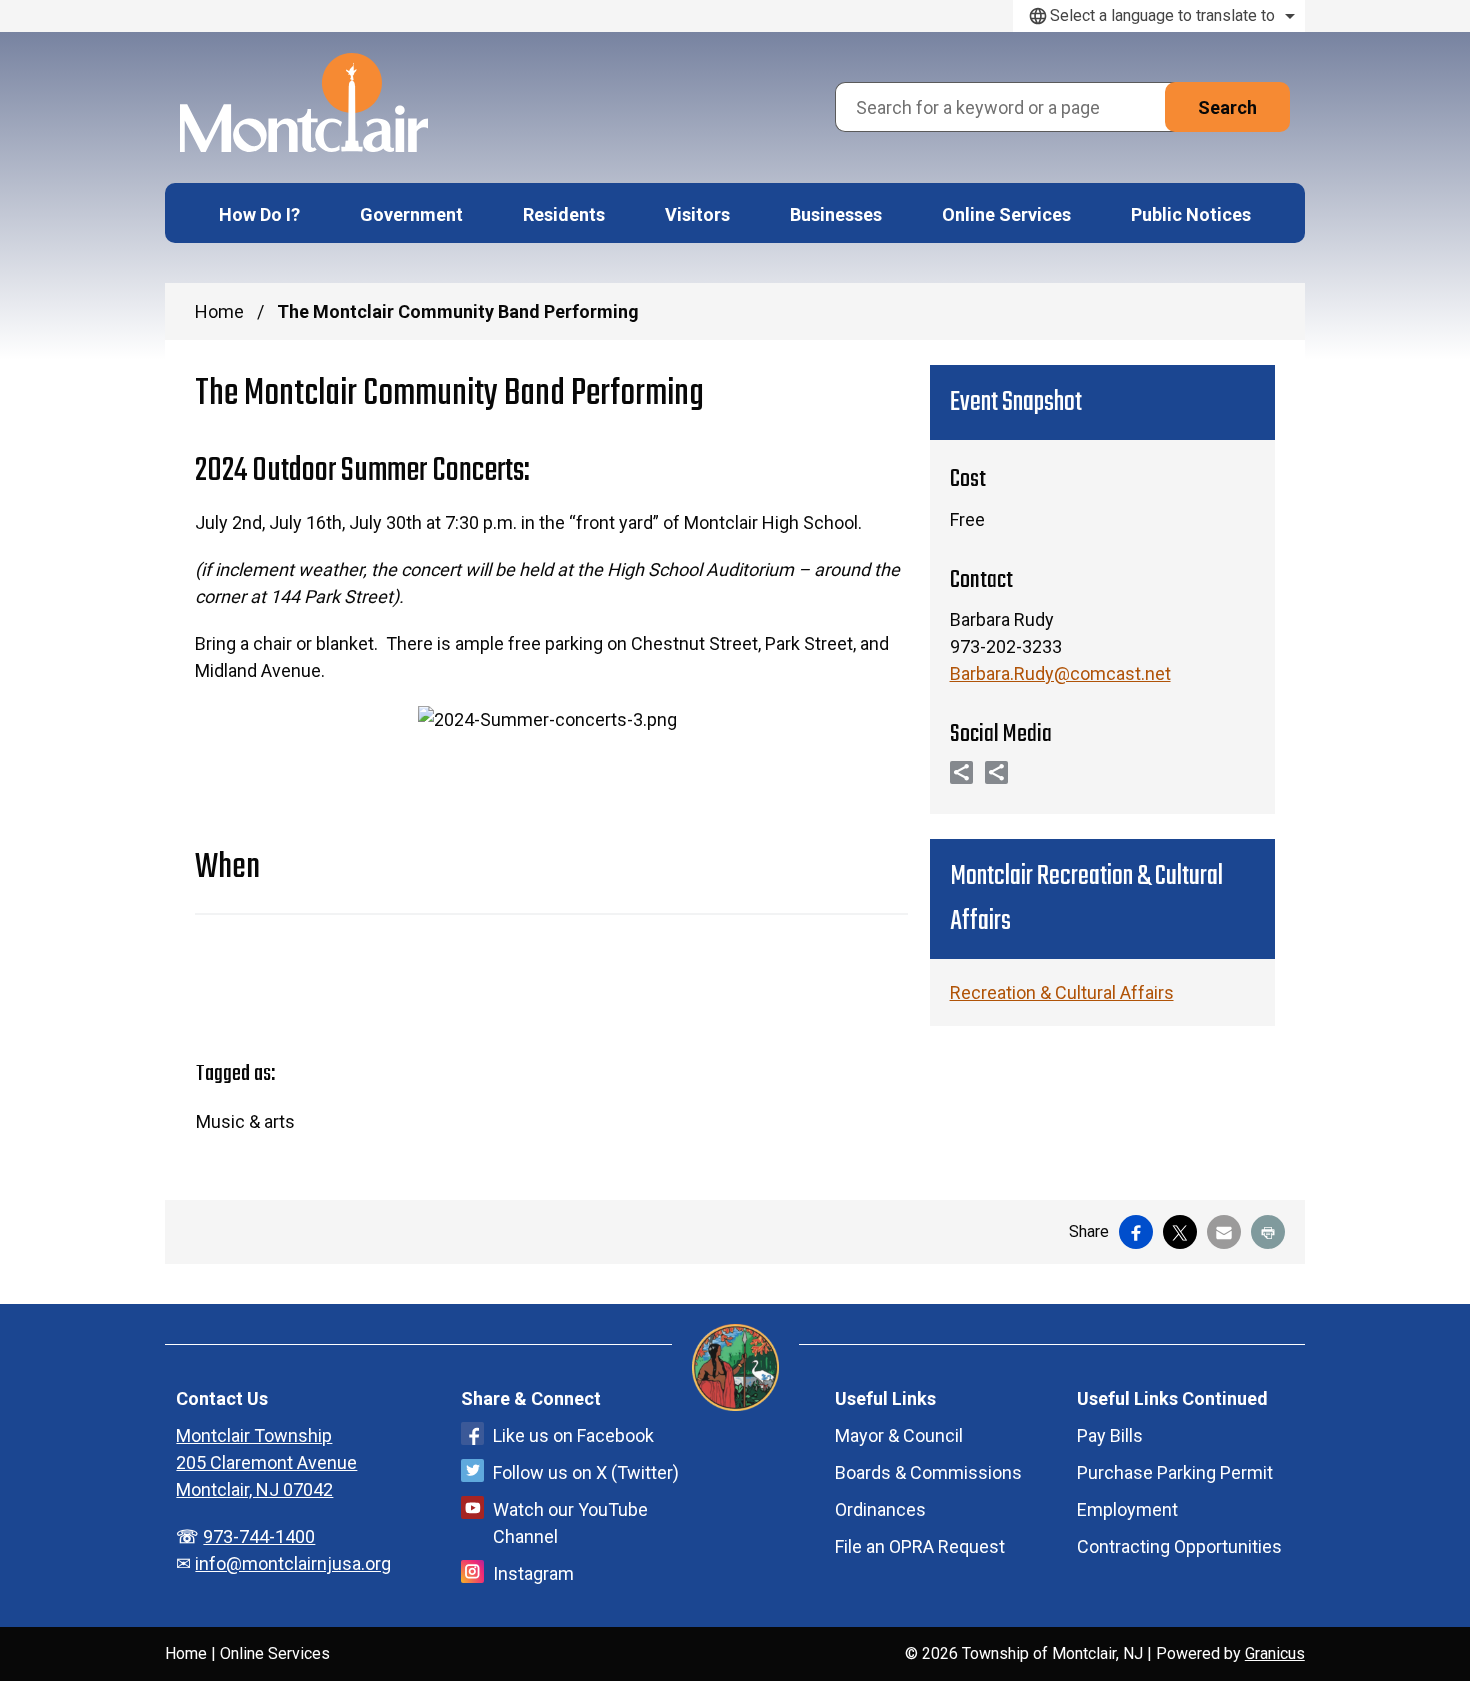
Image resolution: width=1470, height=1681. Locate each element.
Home (219, 311)
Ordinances (880, 1509)
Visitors (697, 214)
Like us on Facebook (573, 1435)
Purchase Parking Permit (1175, 1472)
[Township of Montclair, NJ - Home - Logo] (304, 102)
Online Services (1006, 214)
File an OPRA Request (920, 1546)
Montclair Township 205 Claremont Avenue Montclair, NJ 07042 (266, 1462)
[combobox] (1159, 16)
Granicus (1275, 1653)
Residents (564, 214)
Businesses (836, 214)
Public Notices (1191, 214)
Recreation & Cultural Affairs (1062, 992)
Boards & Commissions (928, 1472)
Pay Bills (1110, 1435)
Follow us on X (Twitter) (586, 1472)
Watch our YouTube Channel (570, 1523)
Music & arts (245, 1121)
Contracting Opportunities (1179, 1546)
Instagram (533, 1573)
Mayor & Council (899, 1435)
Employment (1127, 1509)
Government (411, 214)
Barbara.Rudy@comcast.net (1060, 673)
